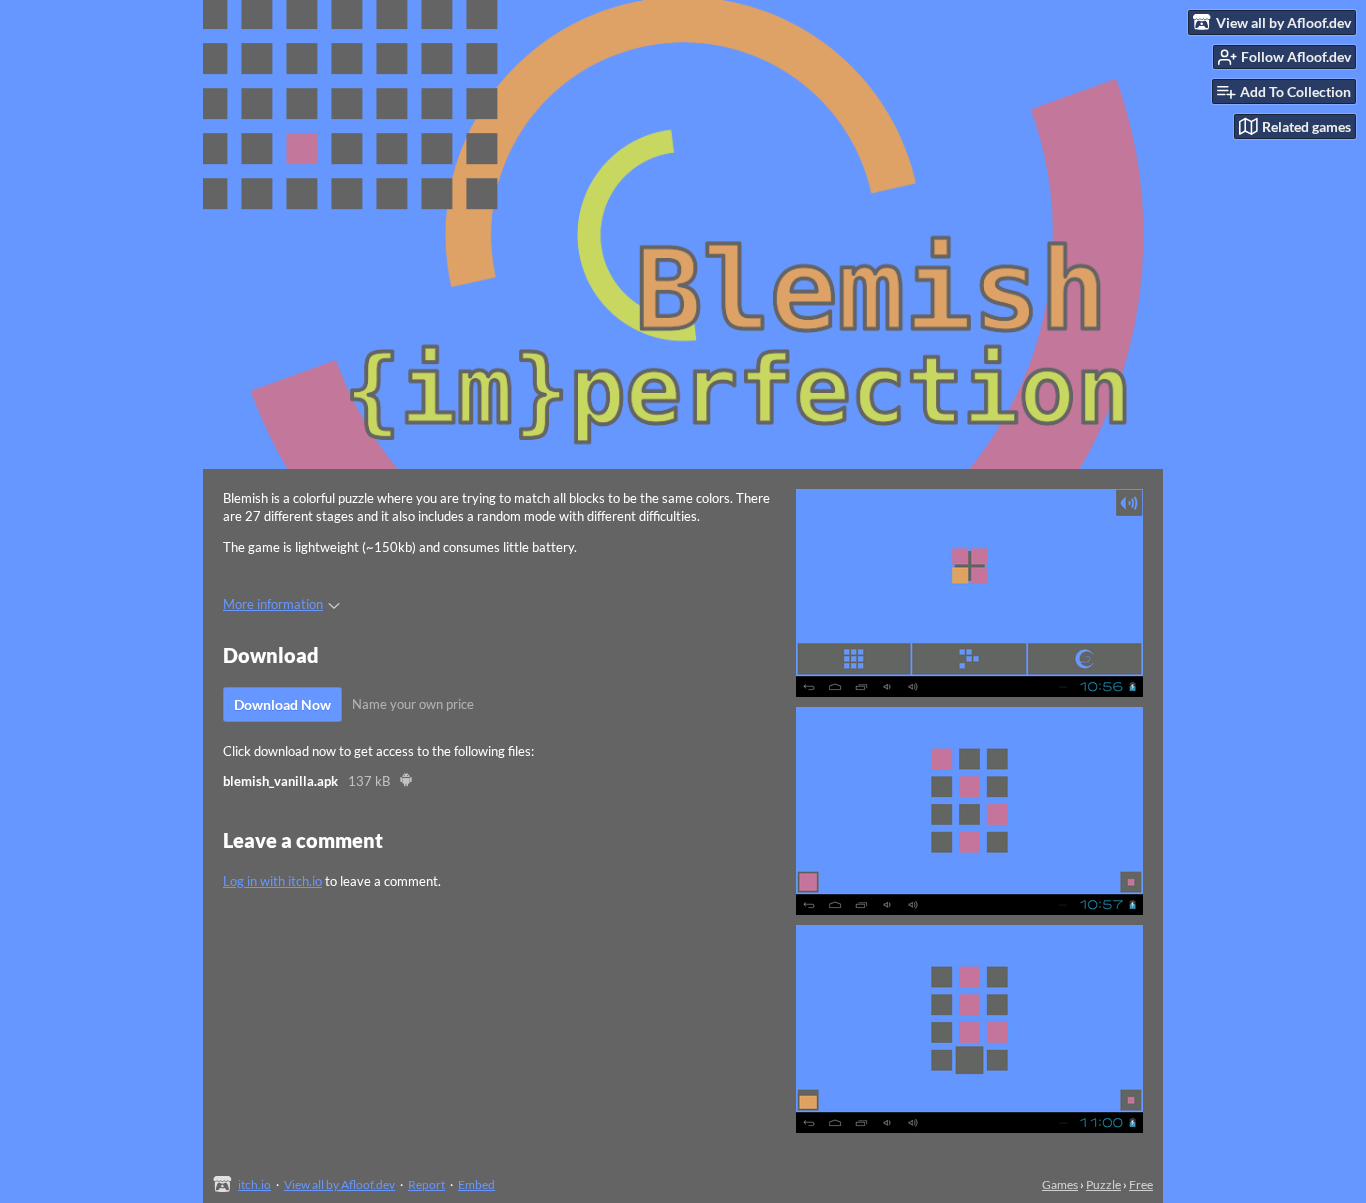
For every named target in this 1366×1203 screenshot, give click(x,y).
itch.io (254, 1184)
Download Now (282, 704)
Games (1060, 1184)
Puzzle (1103, 1184)
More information (273, 604)
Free (1141, 1184)
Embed (476, 1184)
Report (426, 1184)
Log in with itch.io (272, 881)
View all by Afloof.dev (339, 1184)
